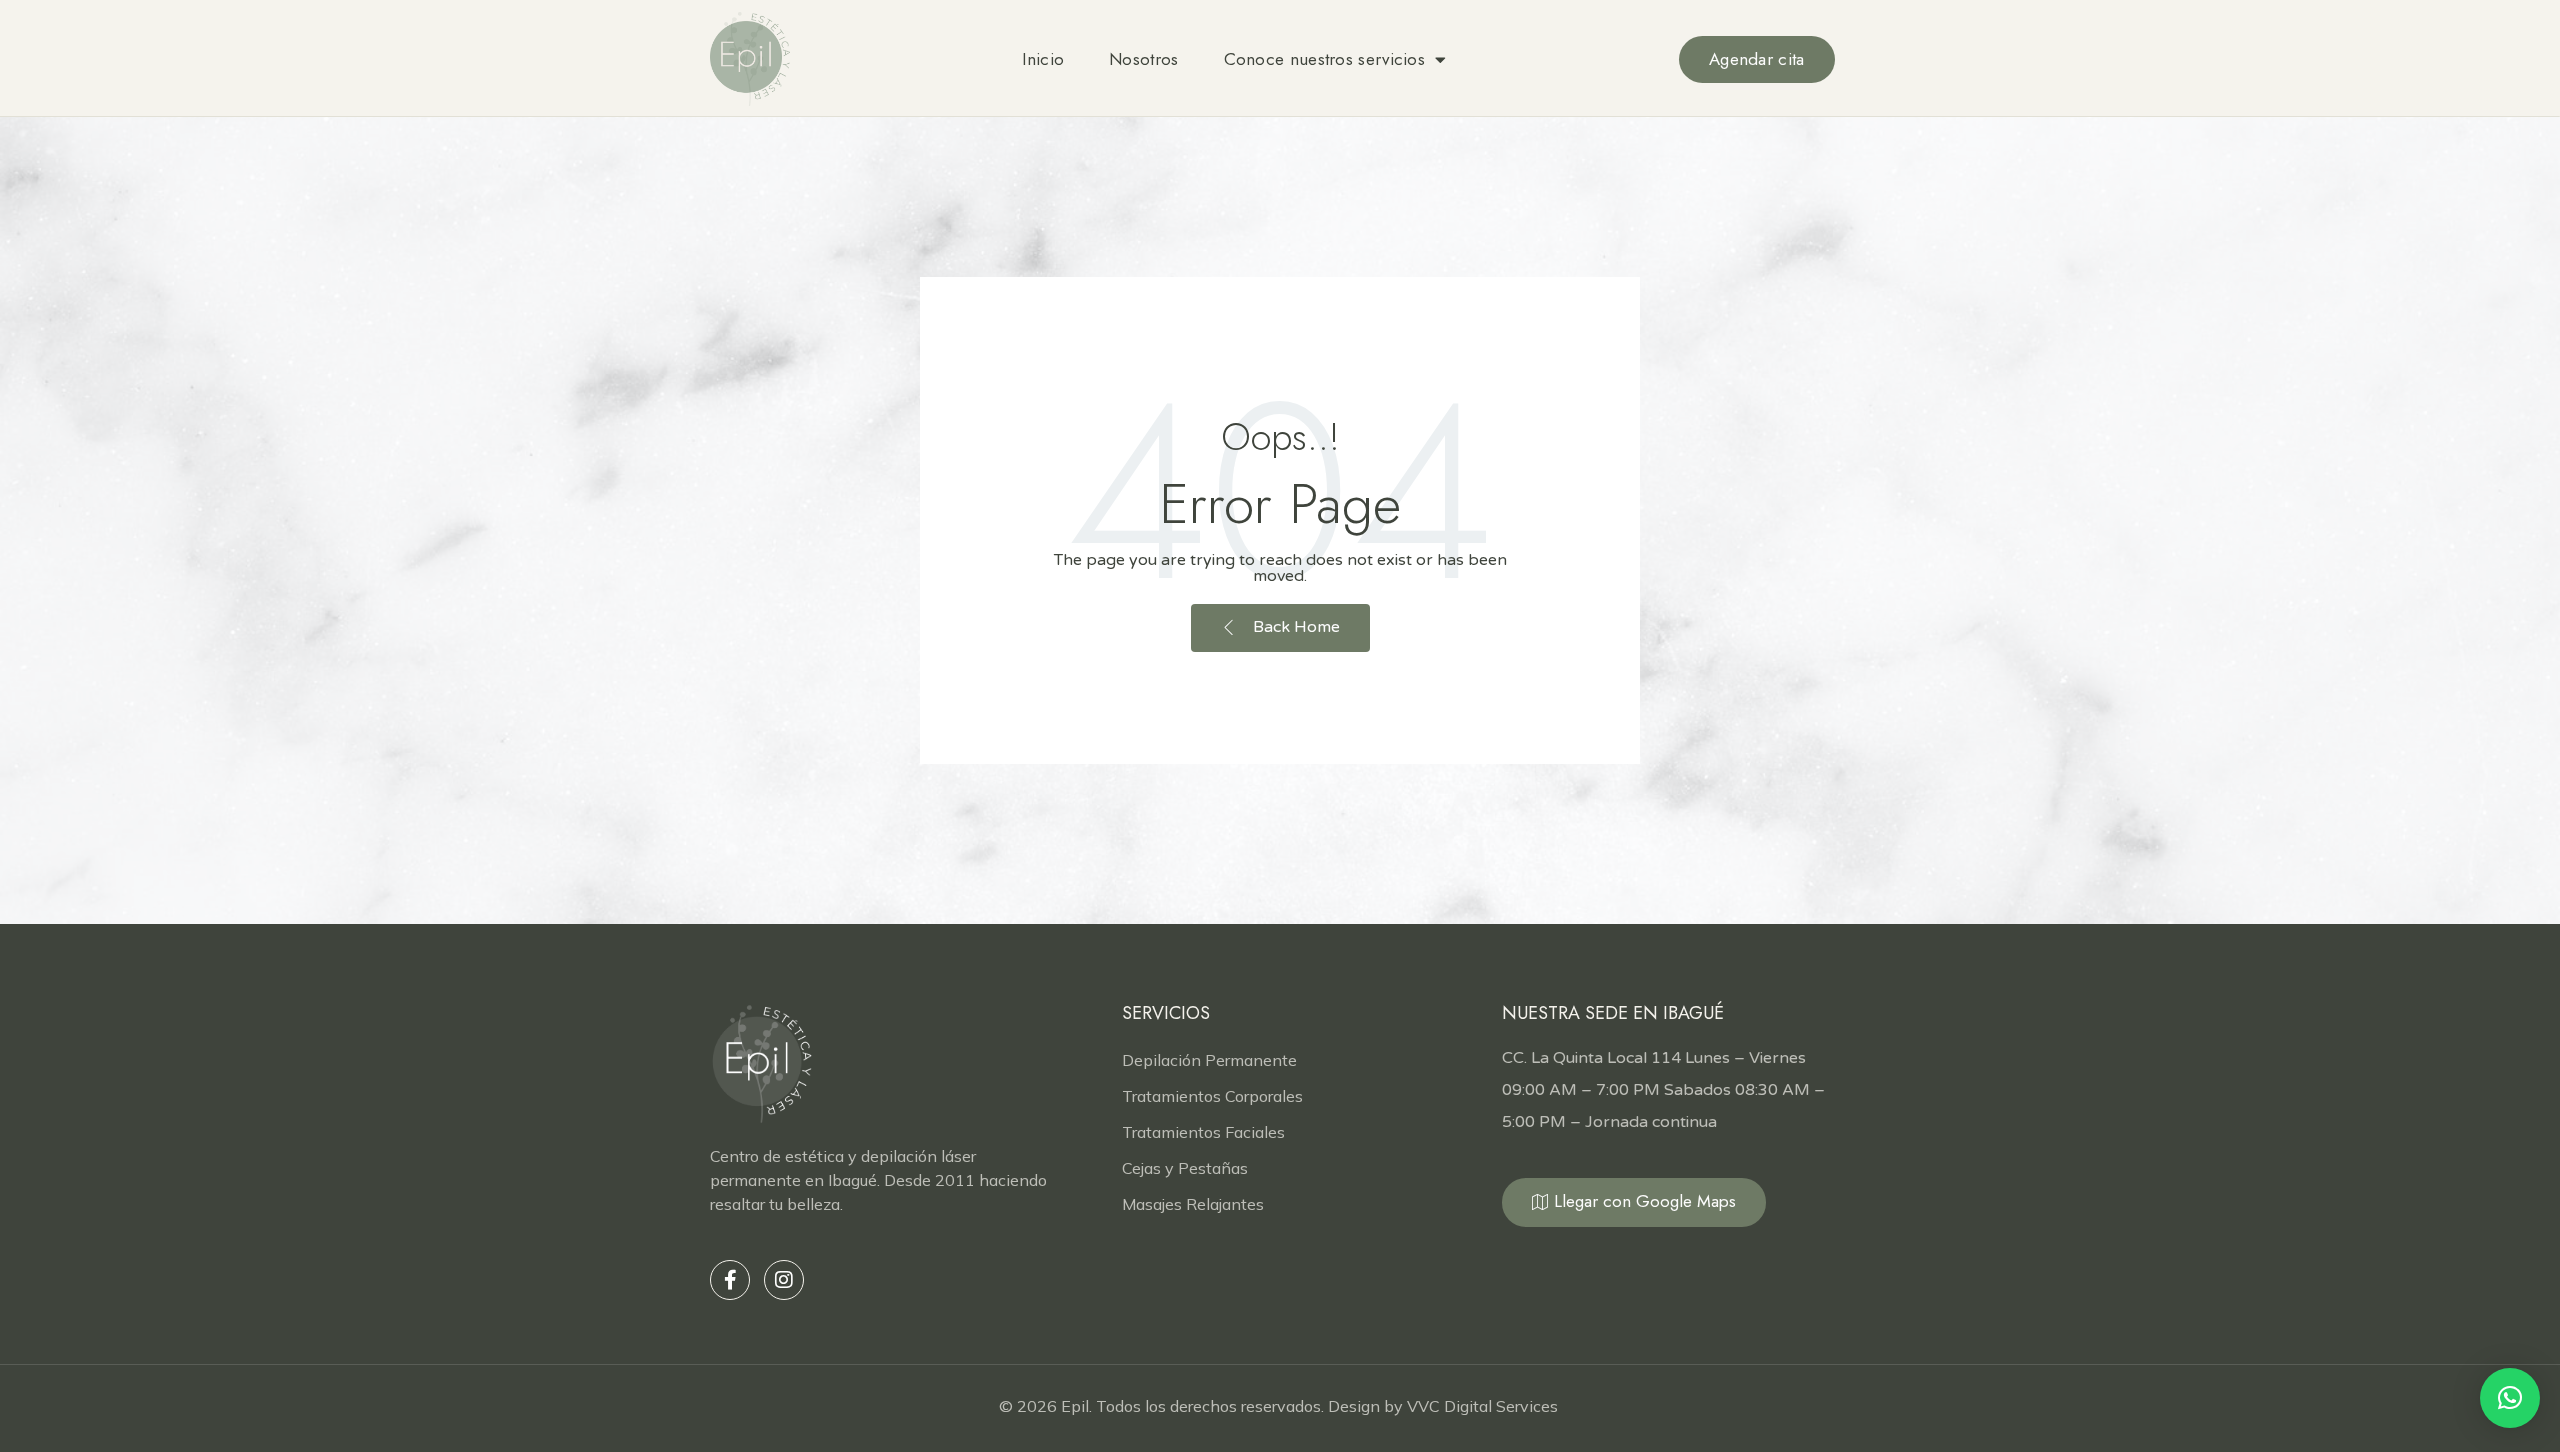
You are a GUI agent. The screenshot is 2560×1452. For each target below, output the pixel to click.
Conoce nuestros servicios (1325, 59)
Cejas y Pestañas (1185, 1168)
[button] (2510, 1398)
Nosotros (1143, 59)
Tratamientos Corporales (1212, 1096)
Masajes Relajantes (1193, 1204)
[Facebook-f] (730, 1280)
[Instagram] (784, 1280)
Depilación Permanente (1209, 1060)
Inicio (1043, 59)
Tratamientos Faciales (1203, 1132)
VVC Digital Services (1484, 1406)
